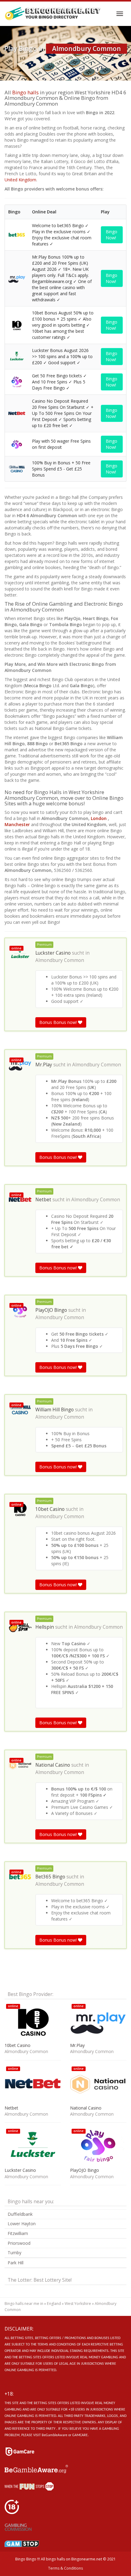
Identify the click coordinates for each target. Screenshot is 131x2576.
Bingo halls (25, 92)
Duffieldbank (20, 2214)
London (99, 818)
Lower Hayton (22, 2224)
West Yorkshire (78, 2304)
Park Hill (16, 2263)
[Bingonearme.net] (53, 14)
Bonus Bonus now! (59, 1022)
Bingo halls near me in (24, 2304)
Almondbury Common (60, 960)
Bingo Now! (112, 235)
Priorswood (19, 2243)
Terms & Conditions (65, 2568)
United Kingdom (20, 180)
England (54, 2304)
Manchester (18, 824)
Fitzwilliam (18, 2233)
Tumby (14, 2253)
